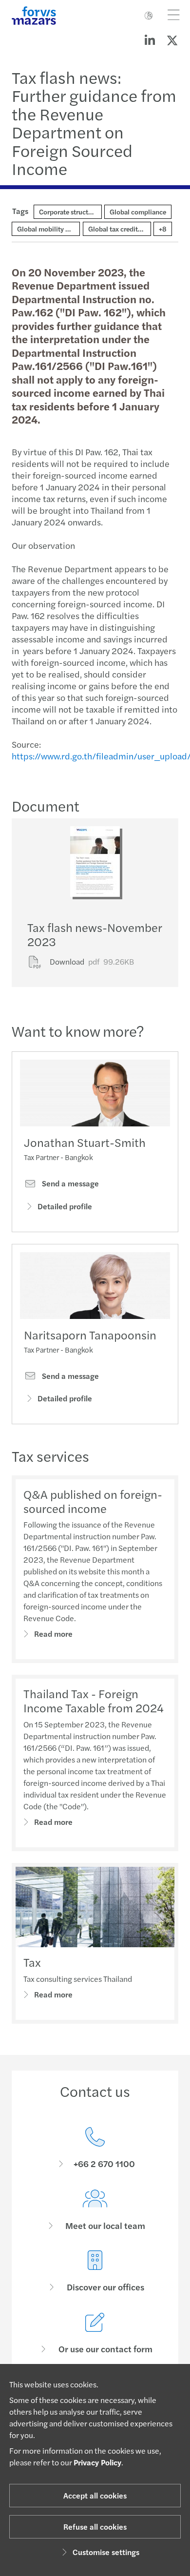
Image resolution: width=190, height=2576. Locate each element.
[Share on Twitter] (172, 40)
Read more (53, 1634)
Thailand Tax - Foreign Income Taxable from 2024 (94, 1700)
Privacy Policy (97, 2462)
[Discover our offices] (95, 2272)
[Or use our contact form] (95, 2334)
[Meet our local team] (95, 2210)
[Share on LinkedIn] (150, 40)
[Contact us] (95, 2148)
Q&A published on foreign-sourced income (93, 1501)
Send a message (69, 1183)
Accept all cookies (95, 2495)
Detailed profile (65, 1206)
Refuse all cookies (95, 2527)
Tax (32, 1962)
